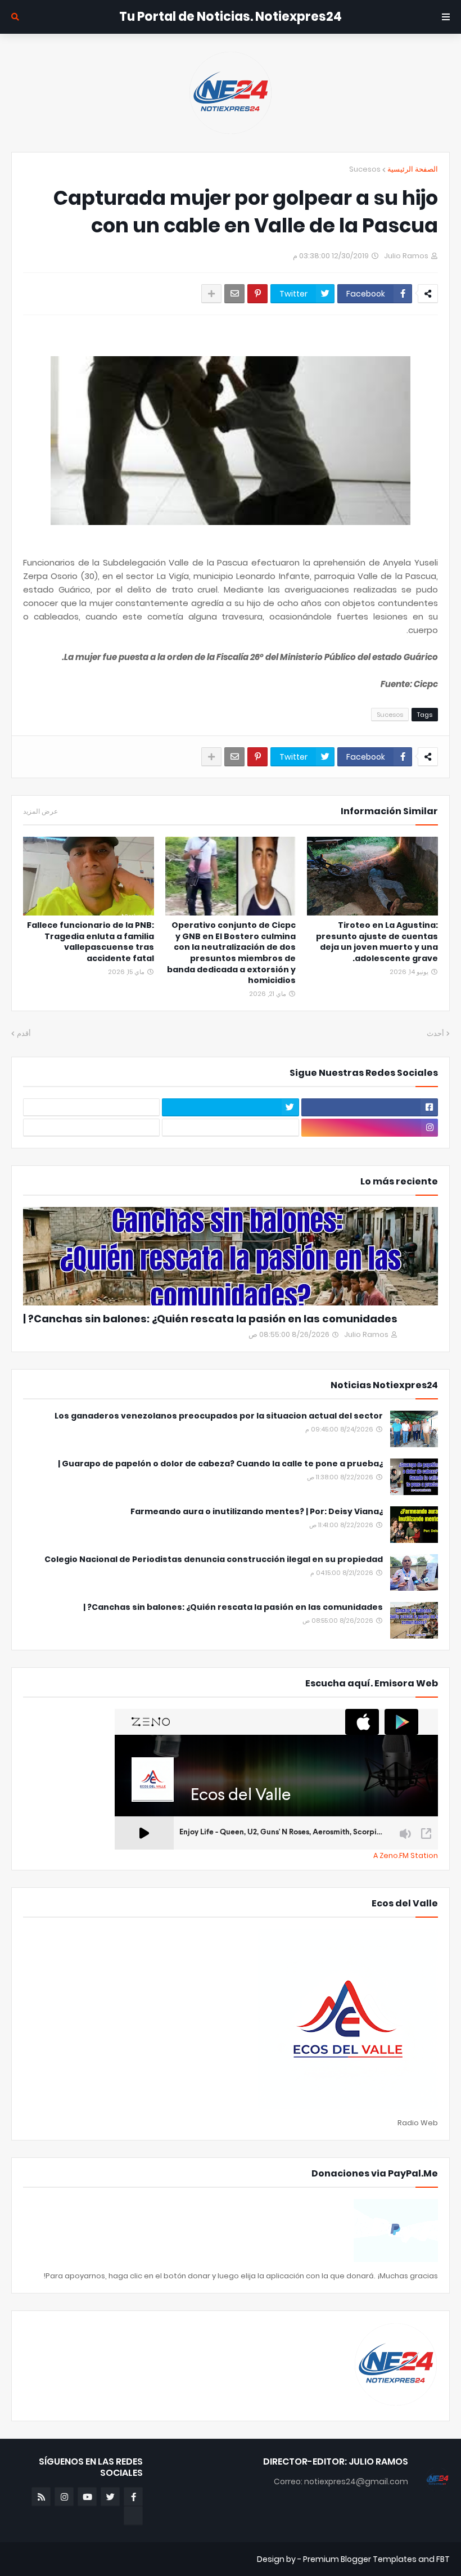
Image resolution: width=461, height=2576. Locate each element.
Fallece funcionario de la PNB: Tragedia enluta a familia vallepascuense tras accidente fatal (91, 942)
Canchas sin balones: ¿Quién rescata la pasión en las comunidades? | (210, 1319)
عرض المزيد (40, 811)
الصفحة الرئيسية (413, 169)
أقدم (24, 1033)
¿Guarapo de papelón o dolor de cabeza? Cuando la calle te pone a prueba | (220, 1464)
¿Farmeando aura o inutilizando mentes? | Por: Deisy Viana (257, 1512)
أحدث (435, 1033)
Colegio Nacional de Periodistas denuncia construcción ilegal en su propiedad (214, 1559)
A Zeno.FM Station (406, 1856)
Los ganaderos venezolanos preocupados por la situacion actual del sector (219, 1416)
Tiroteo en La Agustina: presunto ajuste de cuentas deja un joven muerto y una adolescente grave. (377, 942)
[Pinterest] (257, 294)
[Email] (234, 294)
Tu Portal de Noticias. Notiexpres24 (231, 17)
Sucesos (365, 169)
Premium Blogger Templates (360, 2559)
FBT (443, 2559)
